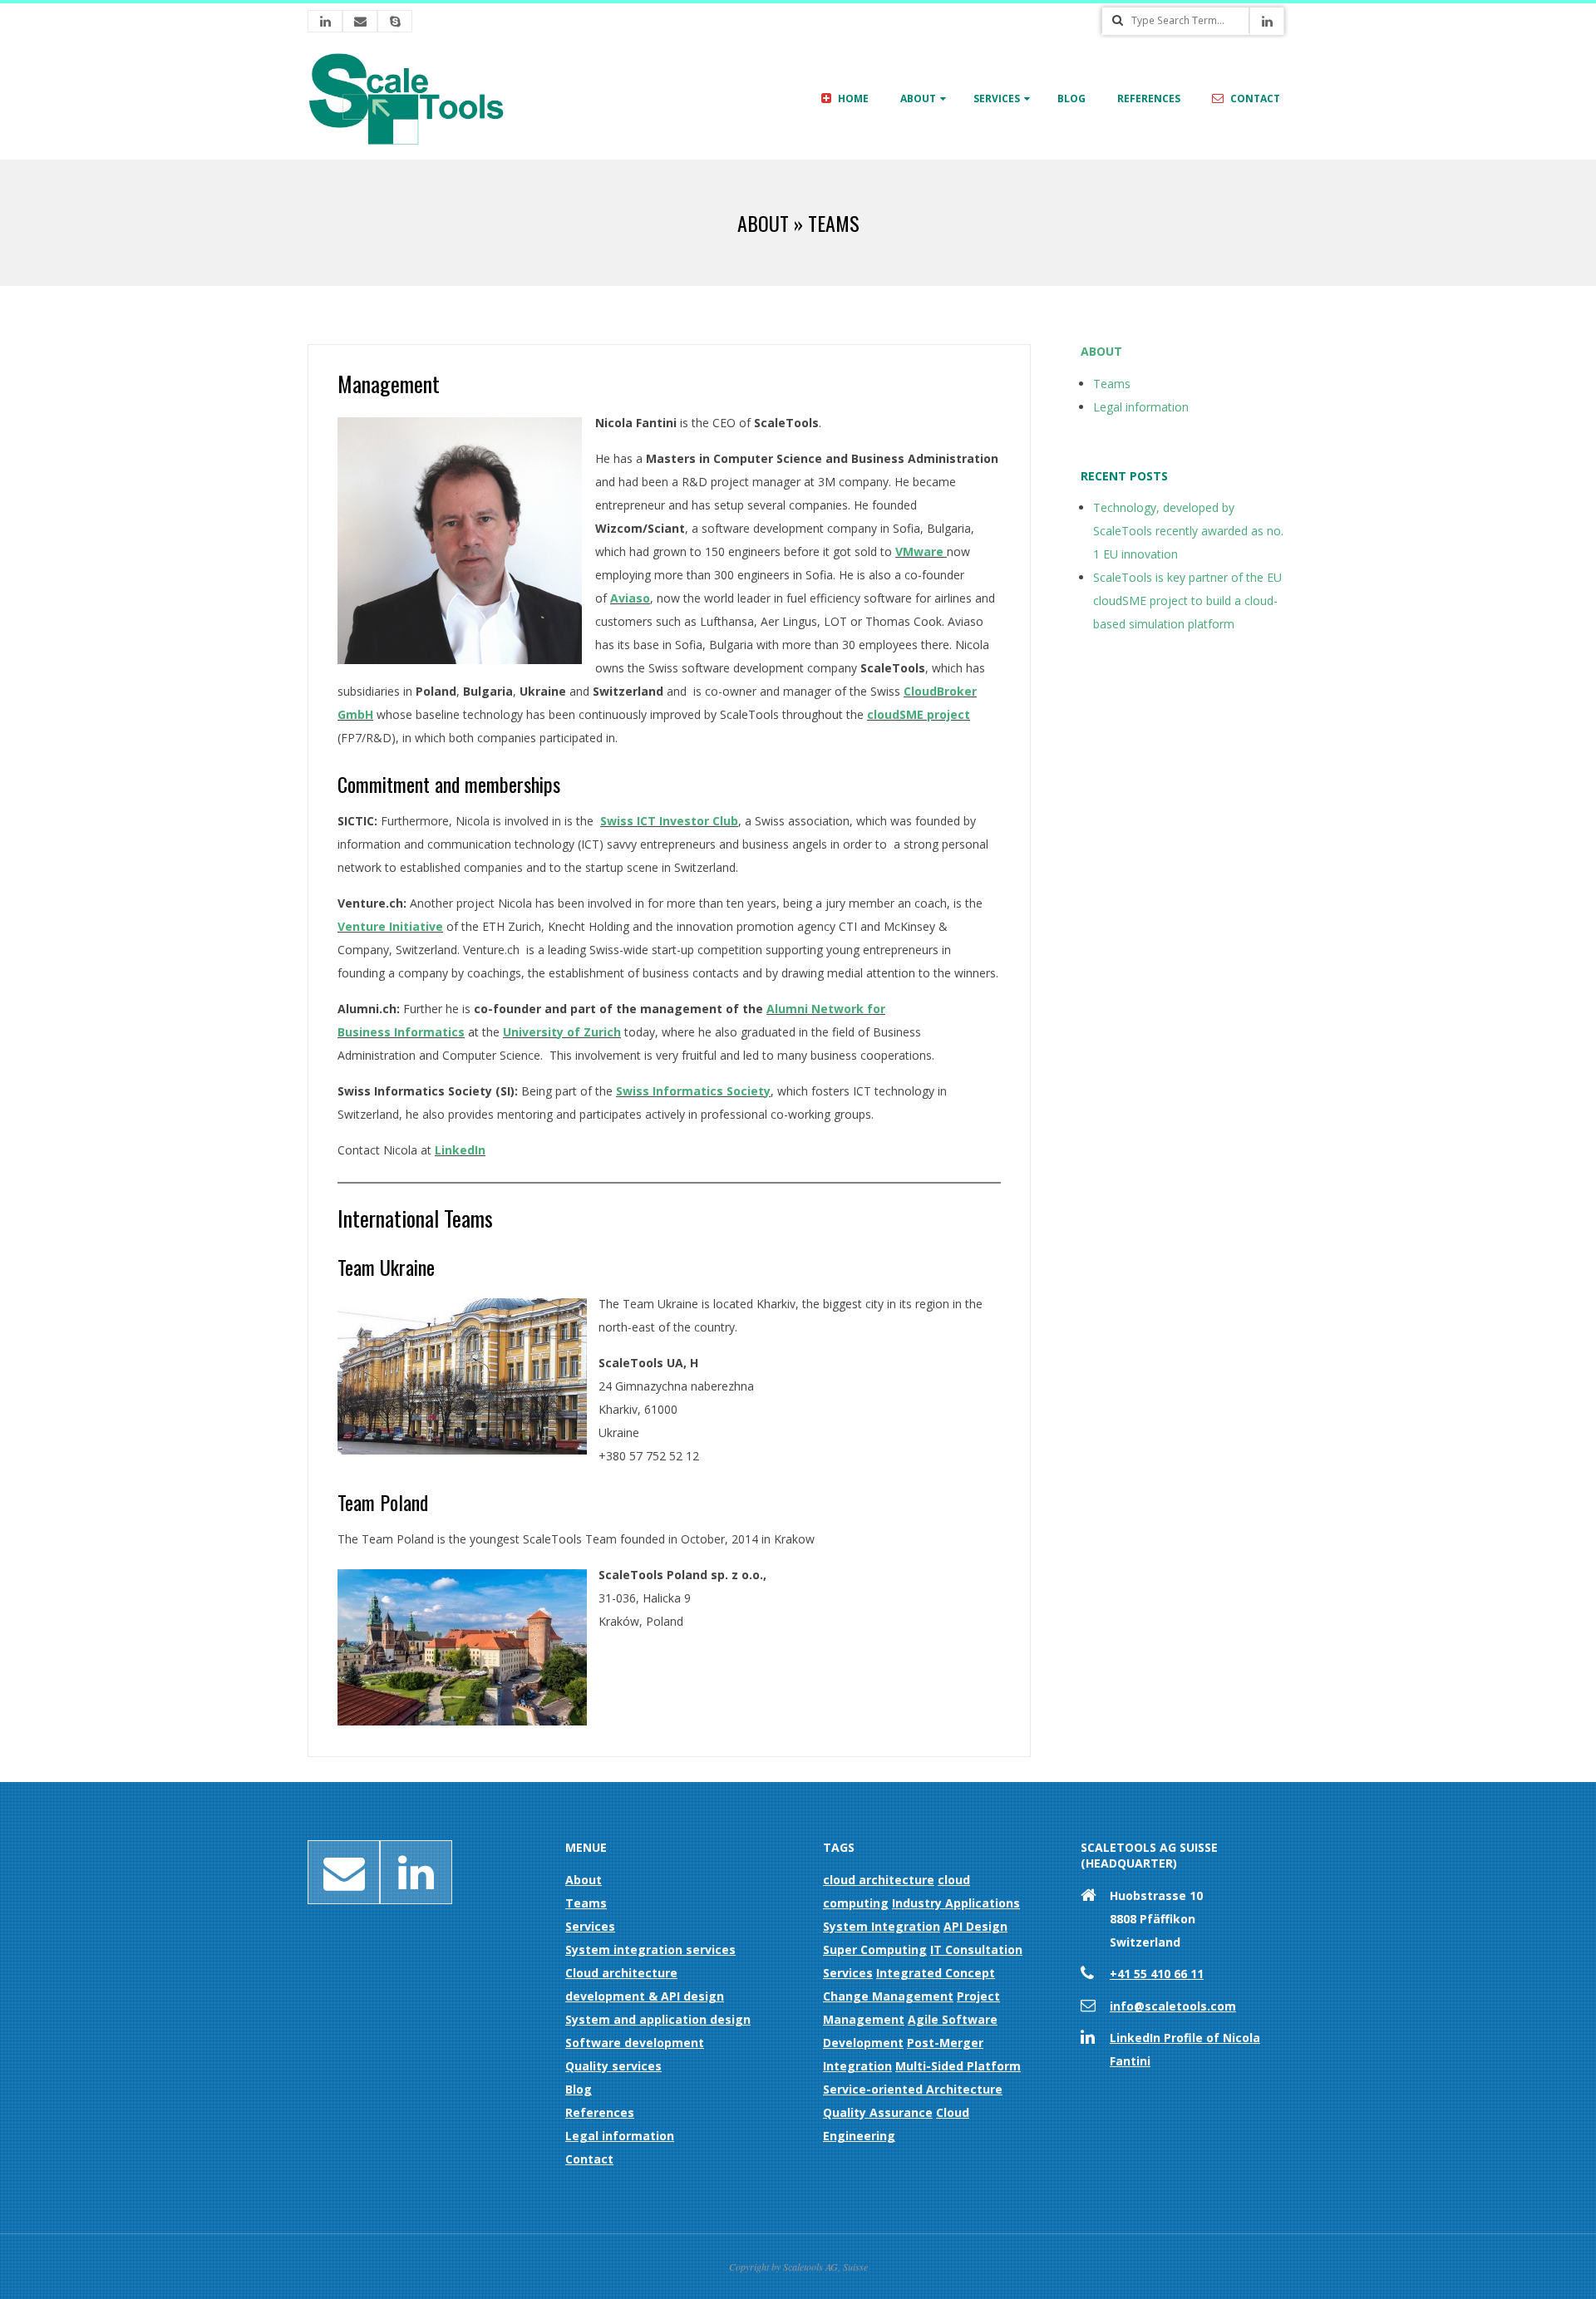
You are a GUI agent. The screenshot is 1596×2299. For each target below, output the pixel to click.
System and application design (658, 2019)
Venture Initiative (390, 926)
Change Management (888, 1996)
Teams (1112, 384)
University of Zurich (562, 1032)
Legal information (1141, 407)
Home (852, 98)
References (1149, 98)
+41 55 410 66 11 (1157, 1974)
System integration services (650, 1949)
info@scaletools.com (1173, 2006)
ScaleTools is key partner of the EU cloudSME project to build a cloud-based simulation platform (1187, 601)
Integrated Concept (936, 1973)
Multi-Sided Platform (958, 2066)
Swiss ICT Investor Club (669, 821)
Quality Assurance (878, 2112)
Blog (1071, 98)
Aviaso (630, 598)
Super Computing (875, 1949)
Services (997, 98)
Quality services (613, 2066)
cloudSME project (919, 714)
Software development (635, 2043)
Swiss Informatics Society (693, 1091)
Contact (1254, 98)
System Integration (882, 1926)
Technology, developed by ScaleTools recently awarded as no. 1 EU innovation (1188, 531)
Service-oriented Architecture (913, 2089)
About (918, 98)
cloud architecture (879, 1880)
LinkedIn (460, 1150)
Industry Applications (956, 1903)
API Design (975, 1926)
